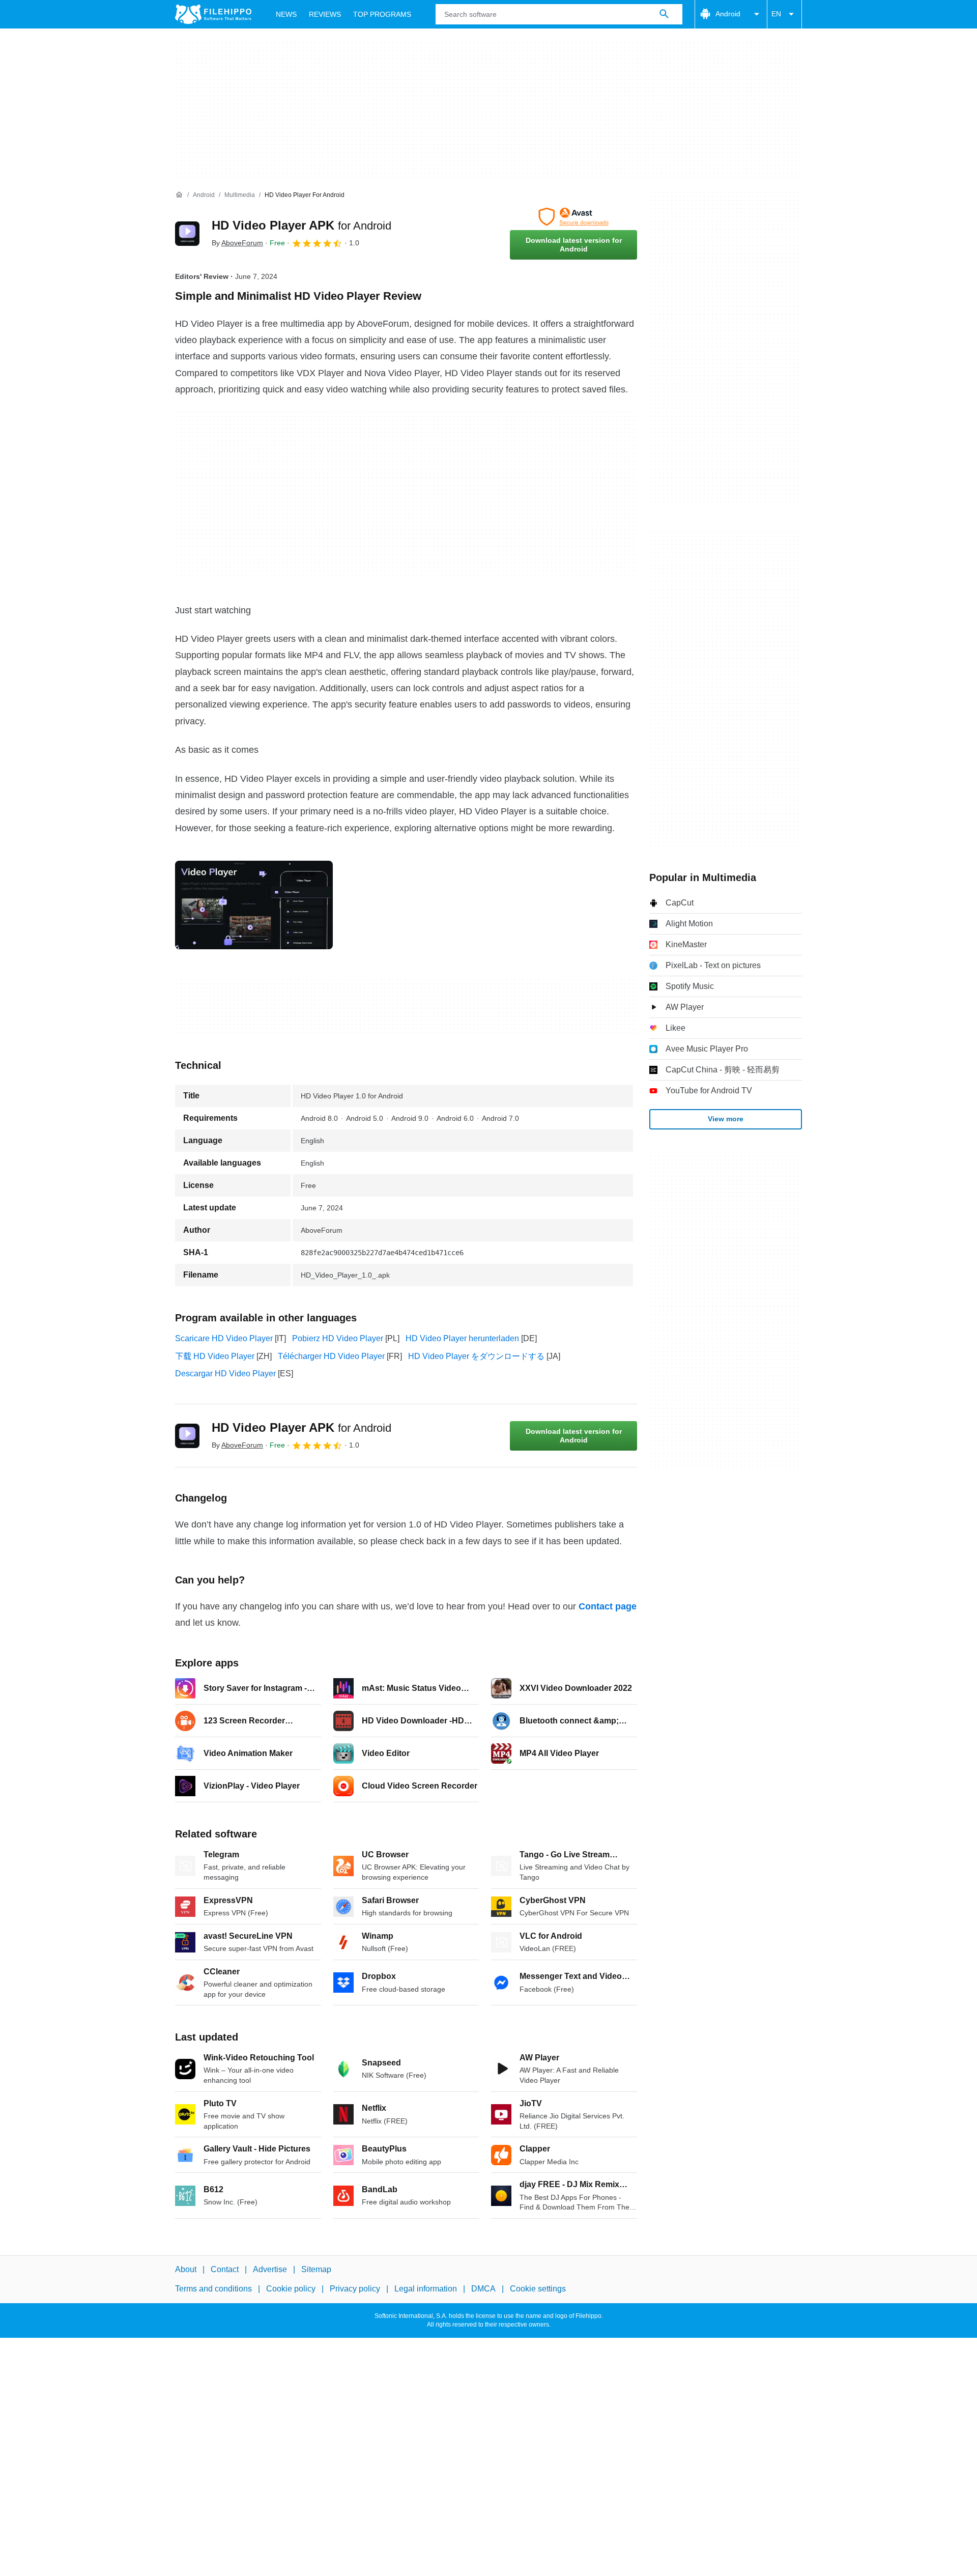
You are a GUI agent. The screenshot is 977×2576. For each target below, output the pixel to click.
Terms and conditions (213, 2289)
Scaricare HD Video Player (224, 1338)
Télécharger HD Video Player (331, 1356)
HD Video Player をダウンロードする (476, 1356)
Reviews (325, 14)
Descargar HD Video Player (225, 1374)
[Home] (179, 195)
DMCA (483, 2289)
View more (726, 1119)
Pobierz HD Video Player (338, 1338)
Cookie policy (291, 2289)
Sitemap (316, 2269)
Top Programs (382, 14)
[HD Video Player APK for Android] (187, 234)
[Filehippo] (213, 14)
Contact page (608, 1606)
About (186, 2269)
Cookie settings (538, 2289)
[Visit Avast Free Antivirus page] (573, 217)
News (286, 14)
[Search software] (664, 14)
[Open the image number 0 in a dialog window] (254, 905)
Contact (225, 2269)
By (237, 243)
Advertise (270, 2269)
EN (776, 14)
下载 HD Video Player (215, 1356)
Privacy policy (355, 2289)
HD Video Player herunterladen (462, 1338)
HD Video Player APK (301, 225)
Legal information (426, 2289)
